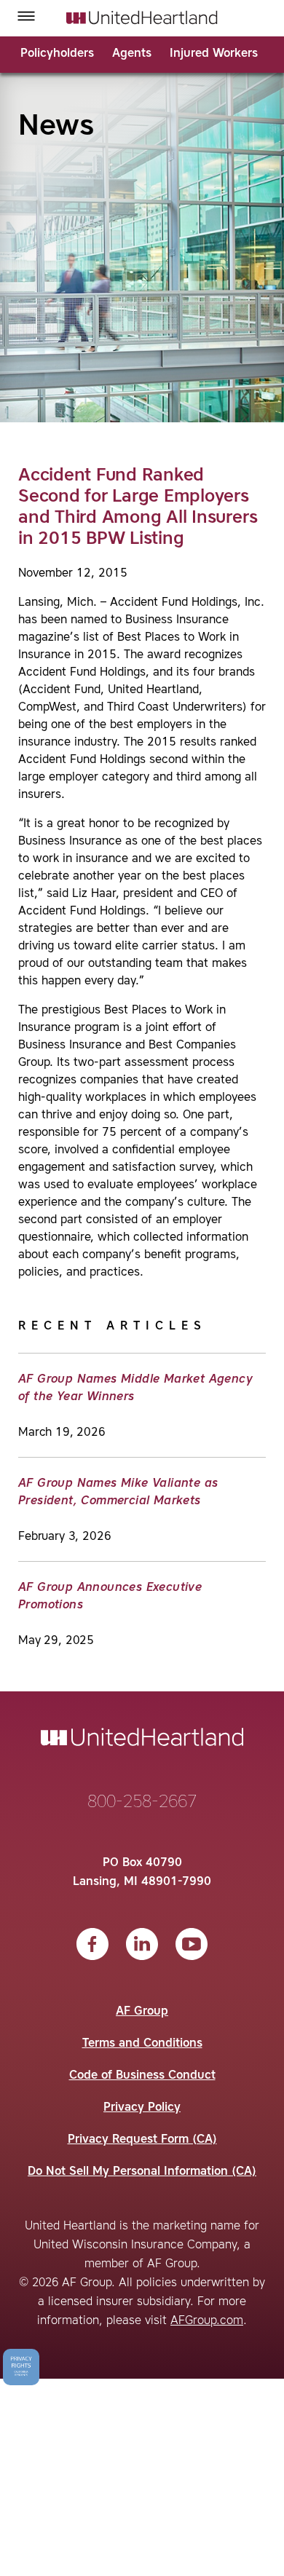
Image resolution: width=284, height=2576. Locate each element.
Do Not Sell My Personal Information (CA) (142, 2172)
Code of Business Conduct (142, 2076)
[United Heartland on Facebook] (92, 1944)
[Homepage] (142, 17)
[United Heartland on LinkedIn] (142, 1944)
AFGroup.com (207, 2321)
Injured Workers (214, 54)
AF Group (142, 2012)
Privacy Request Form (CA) (142, 2140)
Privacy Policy (142, 2108)
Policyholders (57, 54)
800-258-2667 (142, 1803)
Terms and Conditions (142, 2044)
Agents (132, 54)
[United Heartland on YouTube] (192, 1944)
